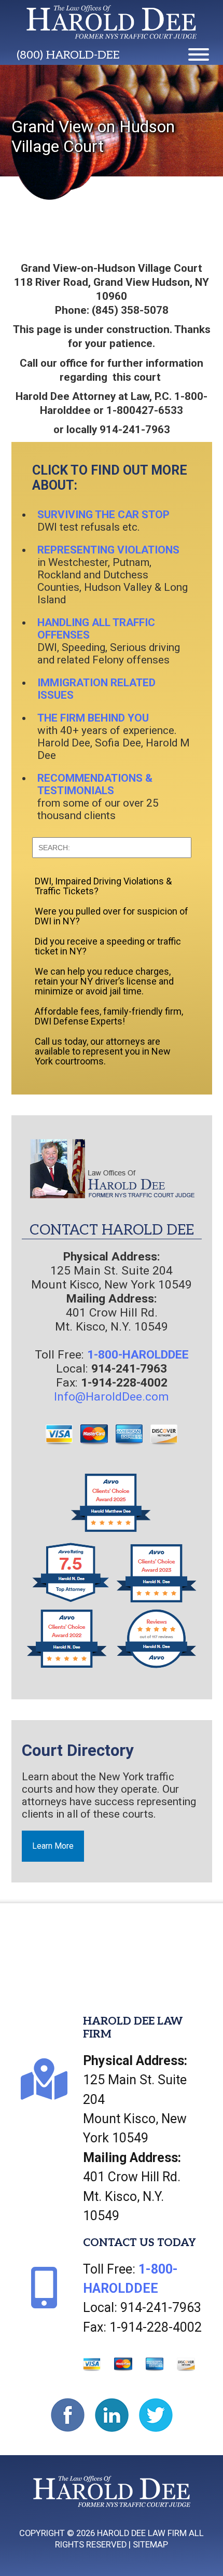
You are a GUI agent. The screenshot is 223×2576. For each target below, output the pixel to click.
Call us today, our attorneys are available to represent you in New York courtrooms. (103, 1051)
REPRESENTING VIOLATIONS (108, 550)
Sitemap (150, 2545)
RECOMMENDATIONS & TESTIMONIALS (95, 784)
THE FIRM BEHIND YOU (93, 718)
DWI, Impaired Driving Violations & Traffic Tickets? (103, 886)
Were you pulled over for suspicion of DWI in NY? (112, 916)
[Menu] (199, 54)
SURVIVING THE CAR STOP (103, 515)
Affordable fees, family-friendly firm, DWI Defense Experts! (109, 1016)
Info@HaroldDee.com (112, 1397)
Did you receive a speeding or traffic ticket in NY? (108, 946)
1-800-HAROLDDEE (138, 1355)
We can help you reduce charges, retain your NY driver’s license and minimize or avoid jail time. (104, 981)
